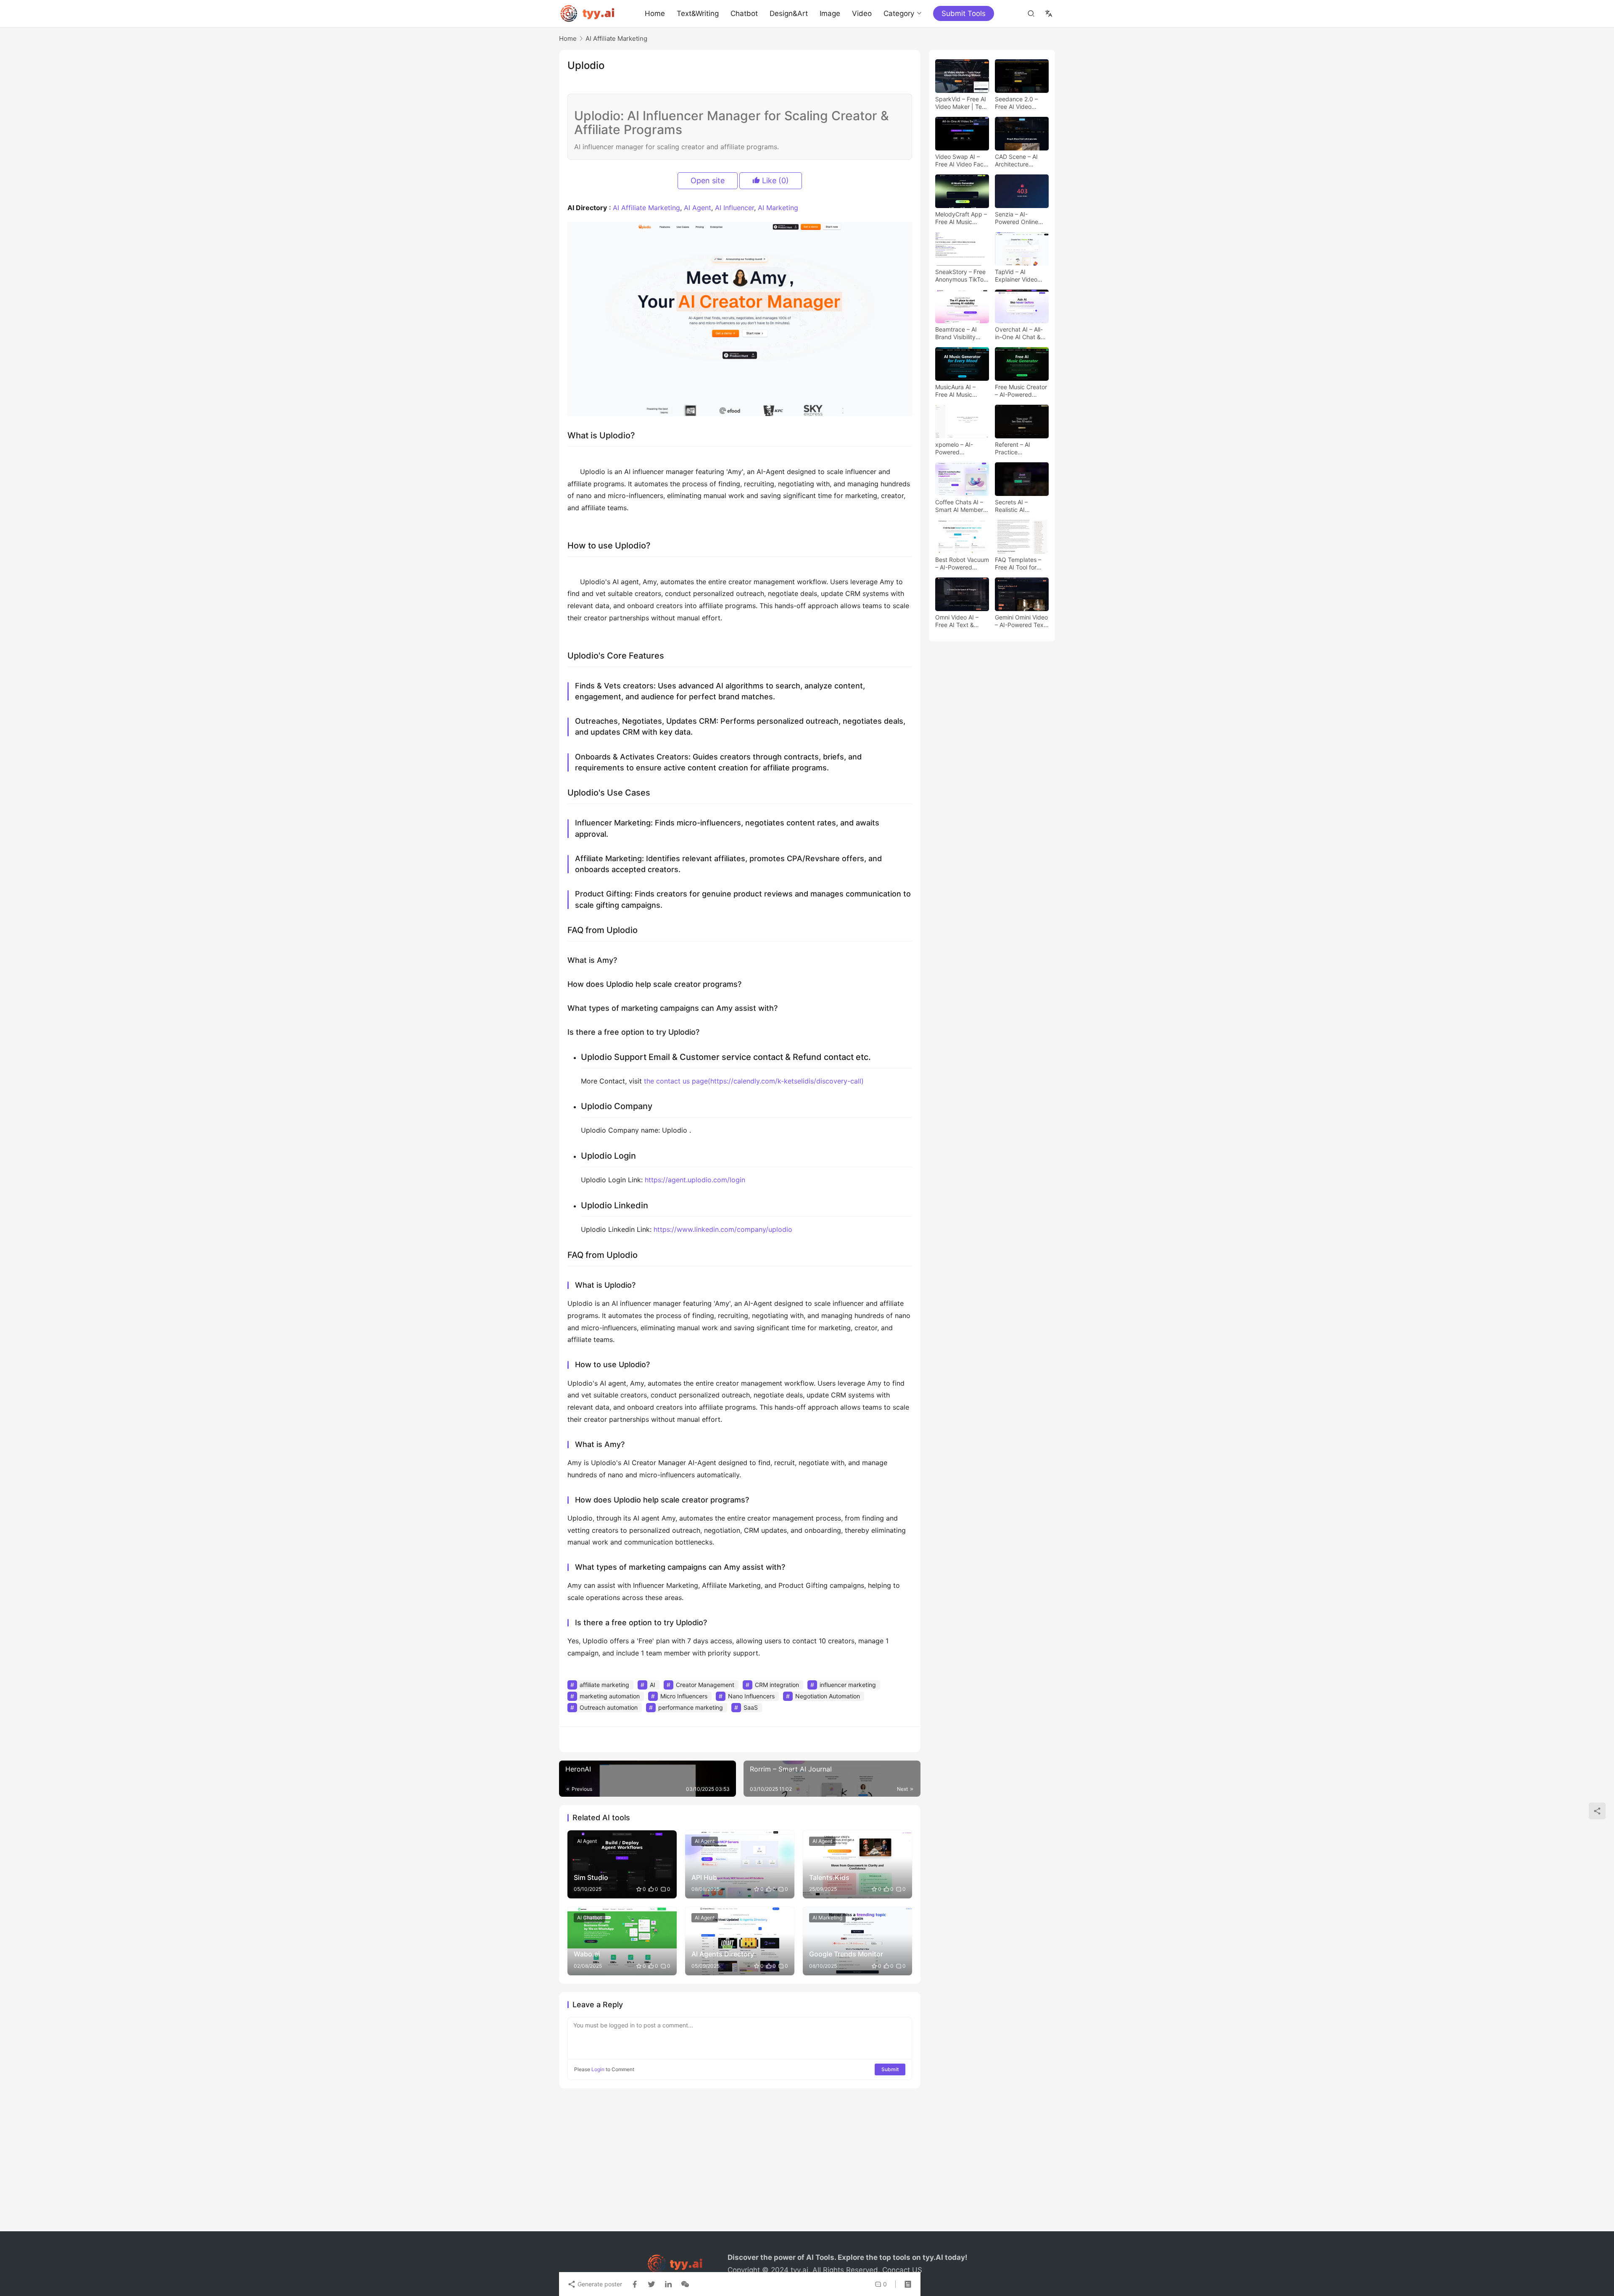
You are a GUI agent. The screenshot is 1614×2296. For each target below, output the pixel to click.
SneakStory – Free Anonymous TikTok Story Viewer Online (962, 276)
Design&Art (789, 13)
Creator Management (705, 1685)
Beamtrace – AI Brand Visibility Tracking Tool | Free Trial (956, 333)
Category (899, 13)
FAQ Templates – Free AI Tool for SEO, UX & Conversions (1018, 564)
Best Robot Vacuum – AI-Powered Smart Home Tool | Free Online (962, 564)
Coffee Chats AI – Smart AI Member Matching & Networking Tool (959, 506)
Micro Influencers (684, 1696)
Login (598, 2069)
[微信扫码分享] (683, 2284)
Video (862, 13)
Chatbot (744, 13)
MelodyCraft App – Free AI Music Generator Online (961, 218)
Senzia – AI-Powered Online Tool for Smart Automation (1017, 218)
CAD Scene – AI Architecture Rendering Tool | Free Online (1017, 161)
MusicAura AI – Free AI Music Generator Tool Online (955, 391)
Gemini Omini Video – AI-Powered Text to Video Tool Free (1021, 621)
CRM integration (777, 1685)
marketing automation (610, 1696)
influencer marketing (848, 1685)
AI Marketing (778, 208)
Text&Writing (698, 13)
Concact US (902, 2270)
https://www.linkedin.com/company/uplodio (723, 1229)
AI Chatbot (589, 1918)
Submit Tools (964, 13)
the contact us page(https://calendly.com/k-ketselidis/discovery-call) (754, 1081)
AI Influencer (734, 208)
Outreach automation (609, 1707)
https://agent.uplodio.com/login (695, 1180)
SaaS (751, 1707)
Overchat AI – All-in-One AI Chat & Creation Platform (1019, 333)
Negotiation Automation (828, 1696)
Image (830, 13)
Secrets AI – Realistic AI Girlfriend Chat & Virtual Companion (1020, 506)
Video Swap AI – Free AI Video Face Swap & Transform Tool (961, 161)
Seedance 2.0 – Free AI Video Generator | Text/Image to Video (1016, 103)
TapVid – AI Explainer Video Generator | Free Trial (1017, 276)
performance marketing (691, 1707)
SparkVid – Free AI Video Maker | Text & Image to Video (961, 103)
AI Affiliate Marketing (646, 208)
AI (653, 1685)
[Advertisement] (807, 2164)
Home (655, 13)
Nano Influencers (751, 1696)
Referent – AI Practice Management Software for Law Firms (1018, 448)
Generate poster (599, 2284)
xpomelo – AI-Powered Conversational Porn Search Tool (959, 448)
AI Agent (698, 208)
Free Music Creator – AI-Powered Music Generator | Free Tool (1021, 391)
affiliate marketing (604, 1685)
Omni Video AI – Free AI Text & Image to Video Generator (957, 621)
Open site (708, 181)
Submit (890, 2069)
